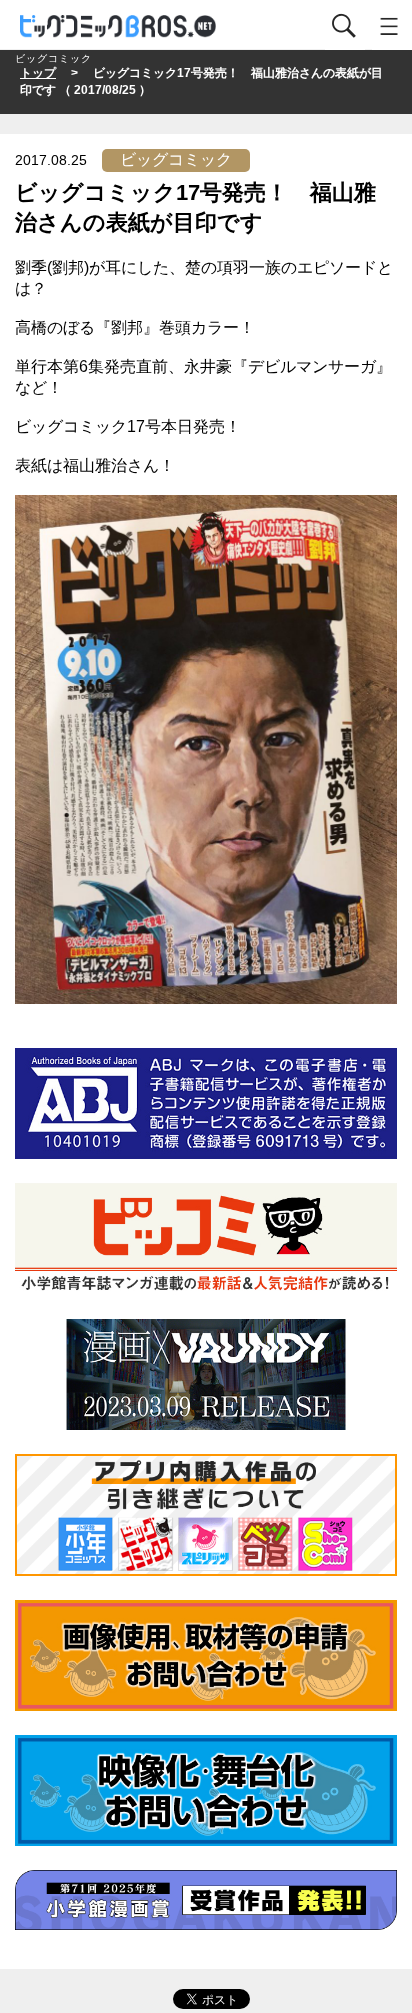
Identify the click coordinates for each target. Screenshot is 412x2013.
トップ (38, 73)
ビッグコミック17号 (88, 426)
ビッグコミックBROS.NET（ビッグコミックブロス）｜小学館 (119, 26)
